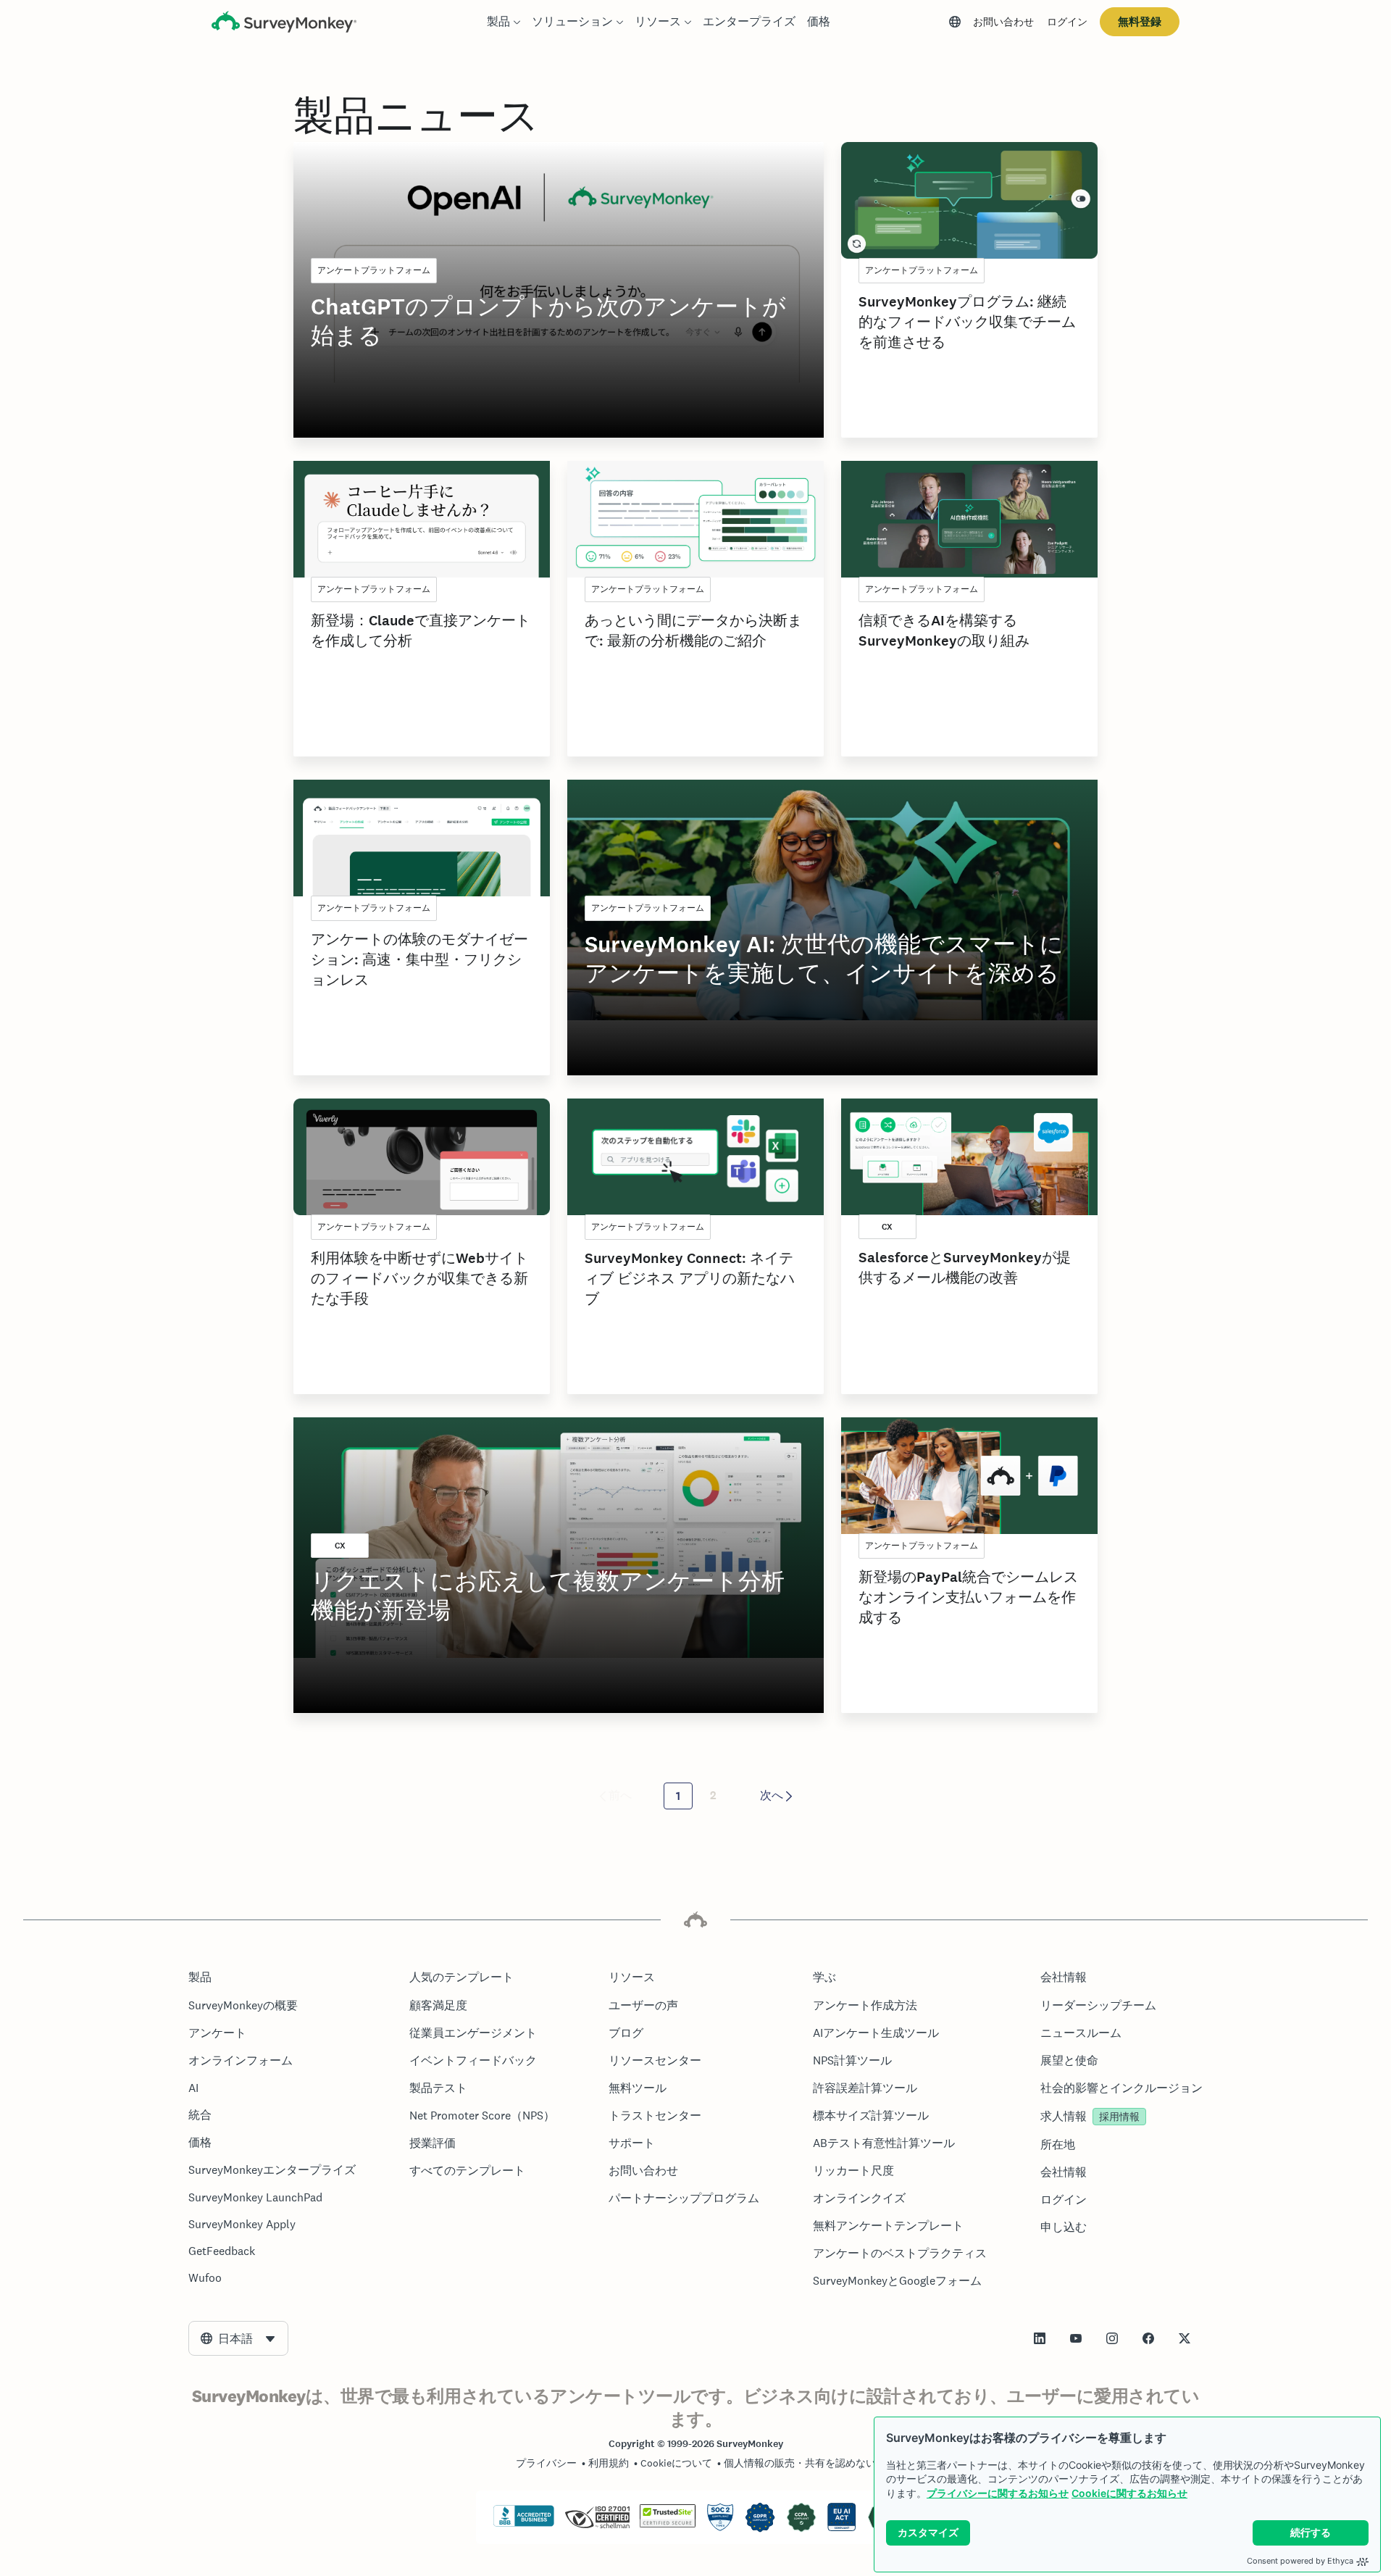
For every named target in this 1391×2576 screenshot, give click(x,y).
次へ (772, 1795)
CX (887, 1227)
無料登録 (1140, 21)
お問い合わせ (1003, 22)
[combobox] (238, 2338)
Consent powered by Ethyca (1300, 2561)
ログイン (1067, 22)
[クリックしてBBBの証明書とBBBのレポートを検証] (524, 2524)
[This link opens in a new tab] (1040, 2338)
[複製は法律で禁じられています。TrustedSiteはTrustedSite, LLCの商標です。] (668, 2524)
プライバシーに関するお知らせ (998, 2493)
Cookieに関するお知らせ (1129, 2493)
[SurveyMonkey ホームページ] (284, 24)
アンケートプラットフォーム (374, 270)
